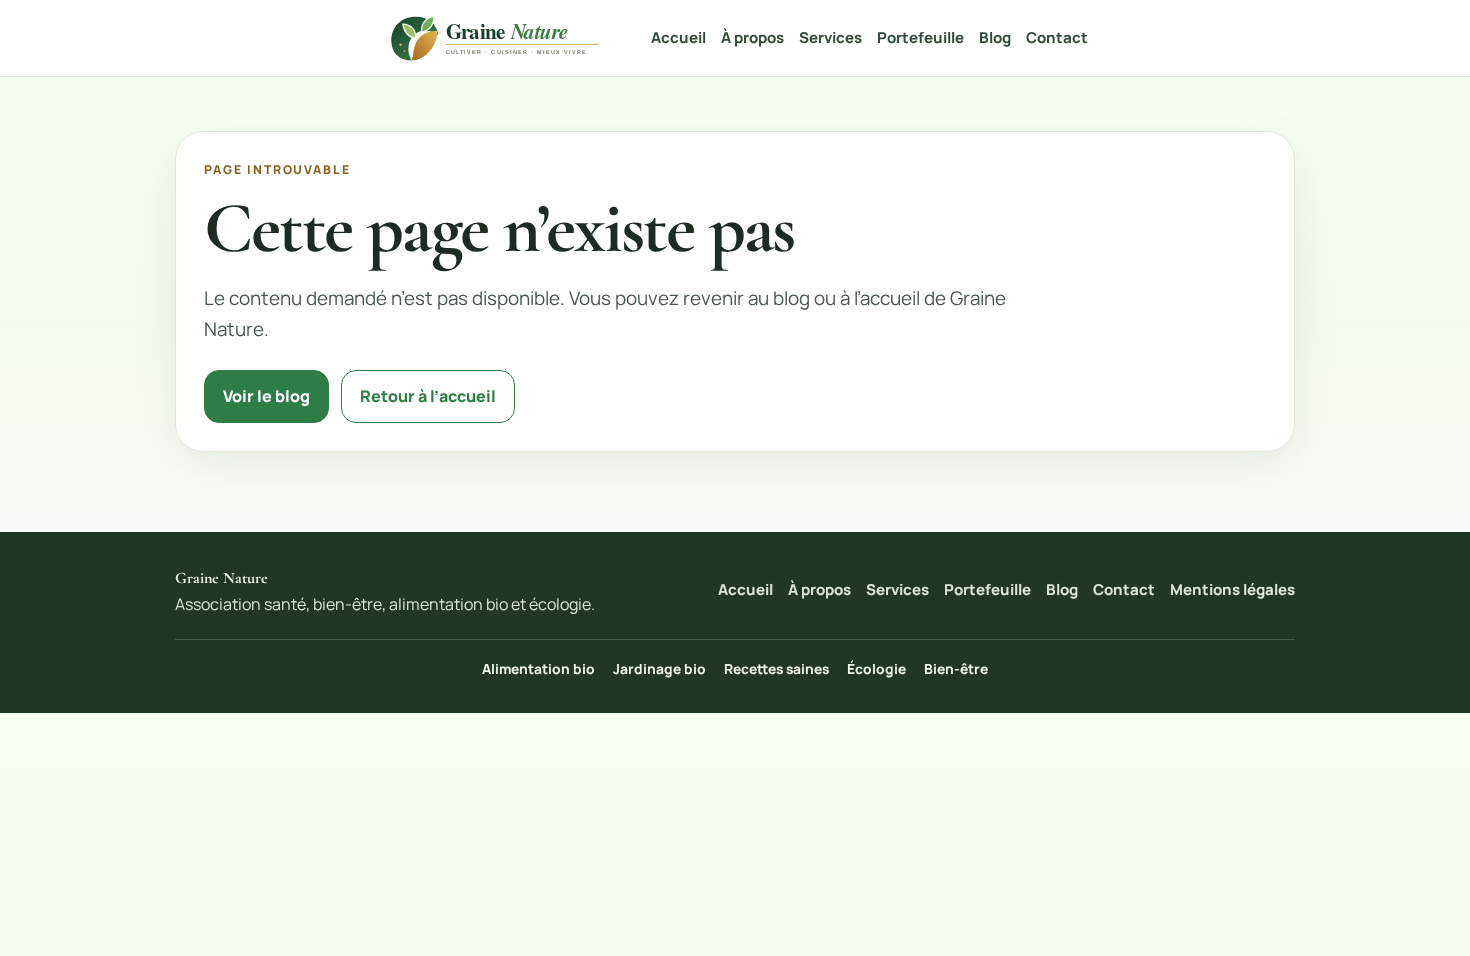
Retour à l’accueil (428, 396)
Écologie (876, 668)
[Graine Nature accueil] (498, 38)
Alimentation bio (538, 668)
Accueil (678, 37)
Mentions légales (1232, 589)
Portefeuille (920, 37)
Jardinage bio (659, 668)
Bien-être (956, 668)
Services (830, 37)
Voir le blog (266, 396)
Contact (1057, 37)
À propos (752, 37)
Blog (995, 37)
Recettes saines (776, 668)
